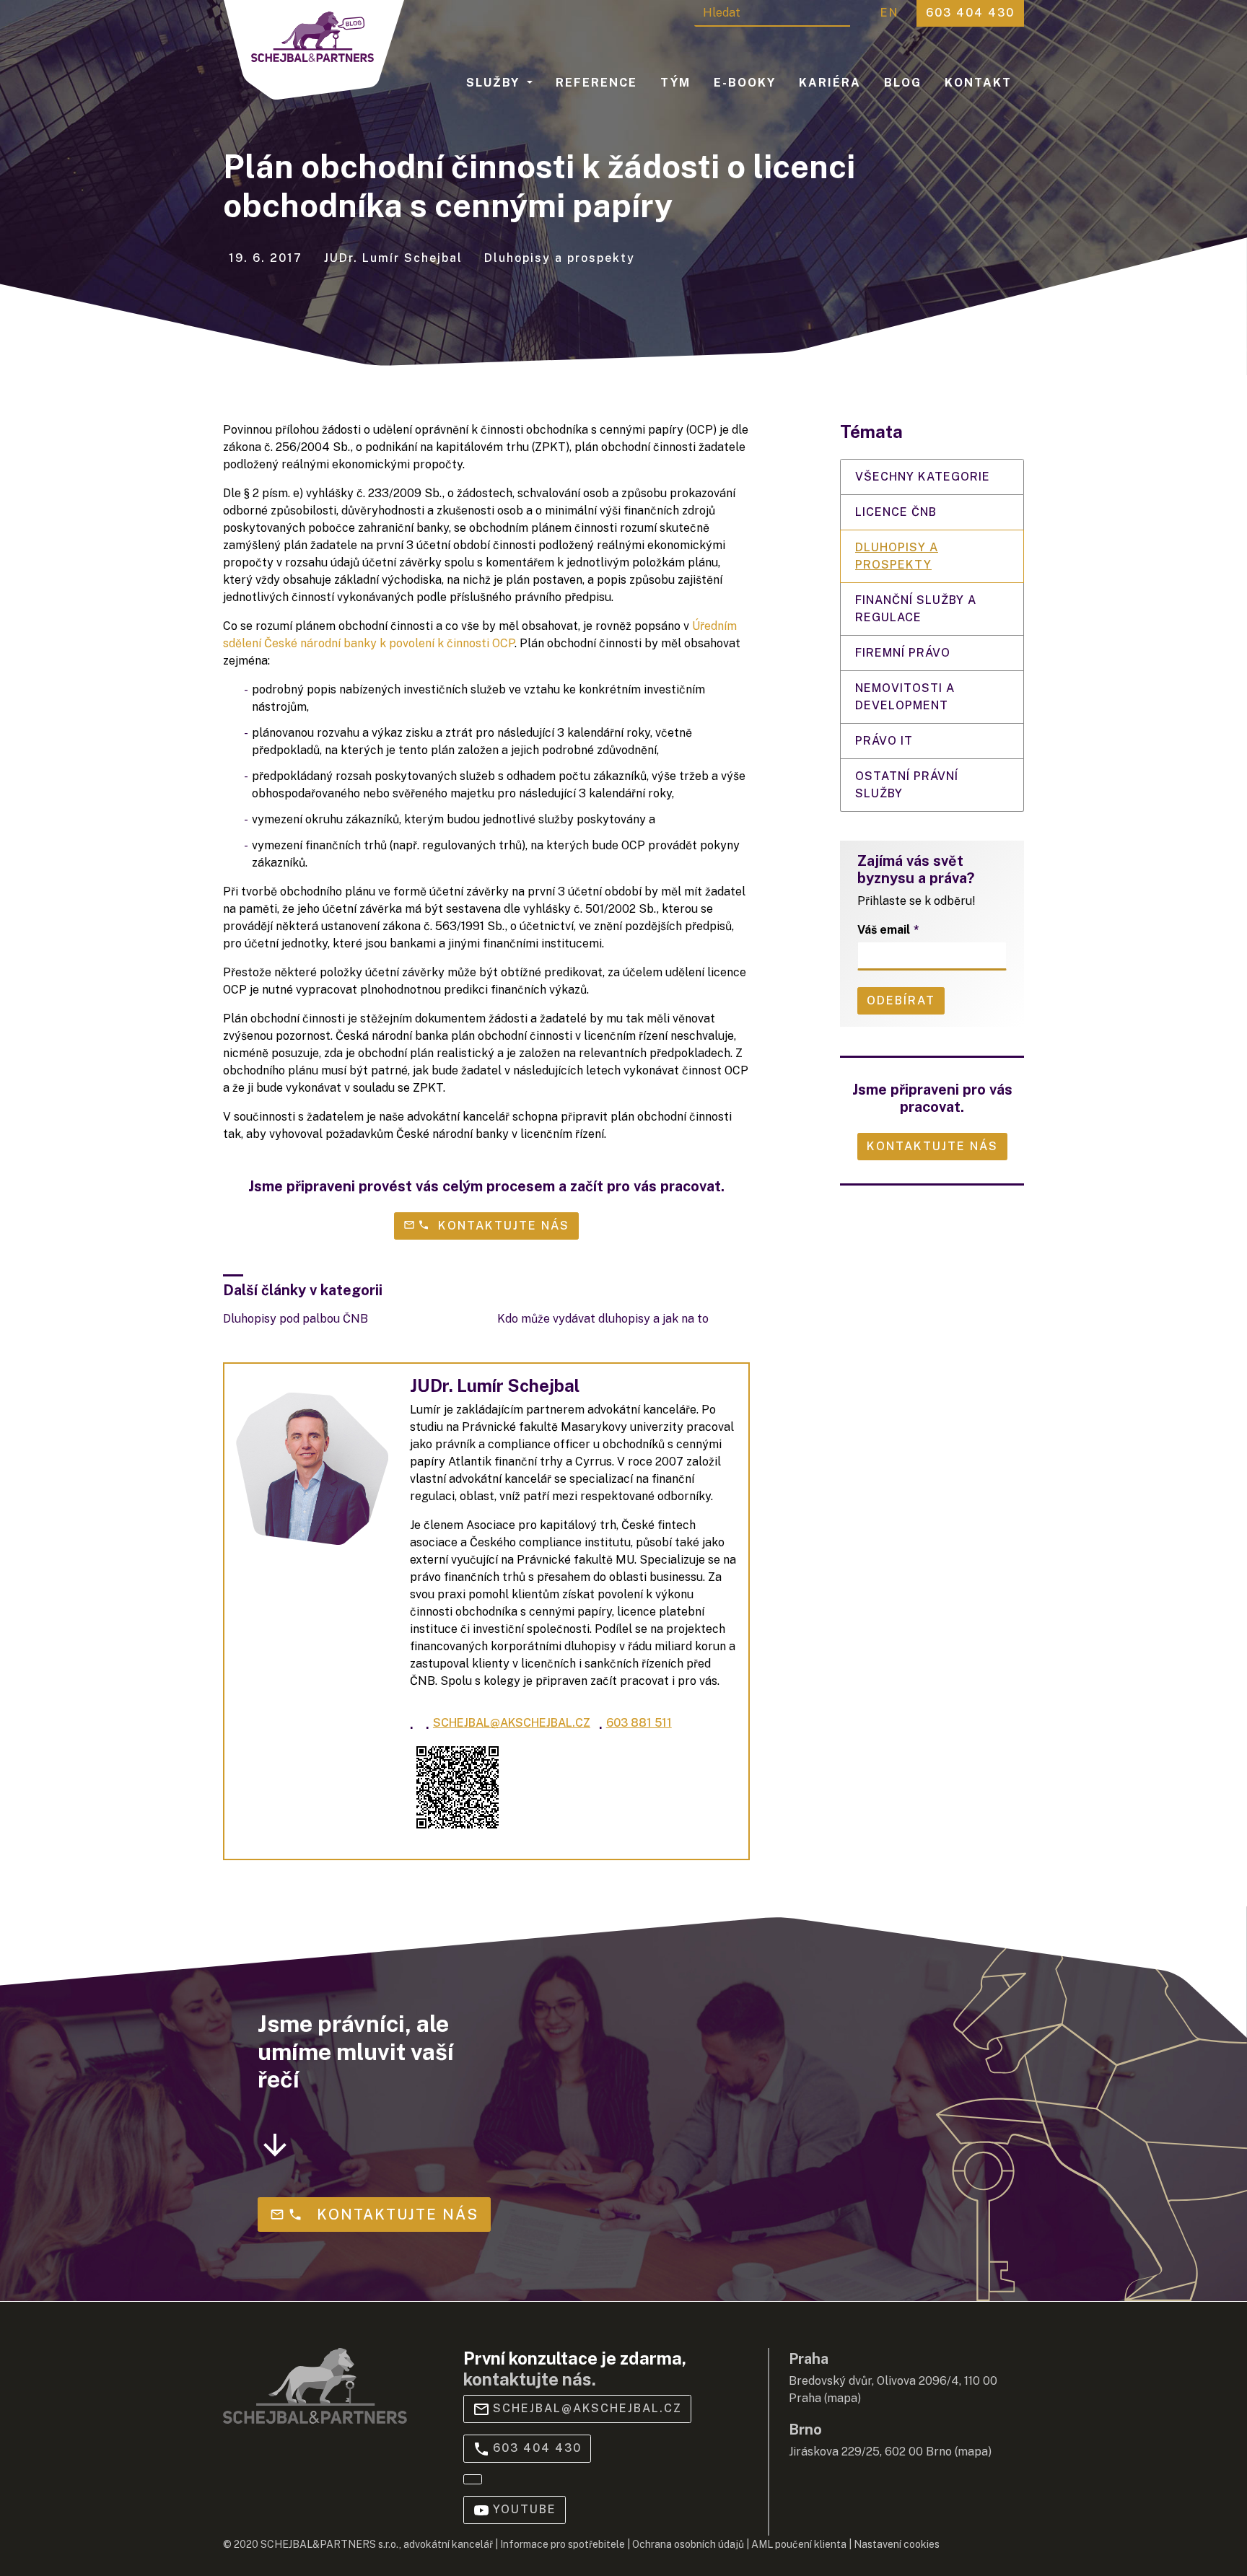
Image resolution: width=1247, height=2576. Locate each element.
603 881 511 (635, 1722)
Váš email (884, 930)
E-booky (745, 83)
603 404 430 (537, 2448)
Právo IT (884, 741)
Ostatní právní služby (907, 785)
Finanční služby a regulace (916, 609)
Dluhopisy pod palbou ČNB (296, 1319)
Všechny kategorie (923, 477)
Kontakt (978, 83)
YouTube (525, 2509)
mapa (842, 2398)
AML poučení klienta (799, 2544)
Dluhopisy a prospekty (897, 556)
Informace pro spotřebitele (563, 2544)
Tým (675, 83)
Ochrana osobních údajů (688, 2544)
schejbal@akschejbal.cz (508, 1722)
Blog (903, 83)
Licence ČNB (896, 512)
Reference (596, 83)
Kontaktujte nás (932, 1146)
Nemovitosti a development (905, 697)
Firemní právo (903, 653)
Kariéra (830, 83)
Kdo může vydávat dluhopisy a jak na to (603, 1319)
